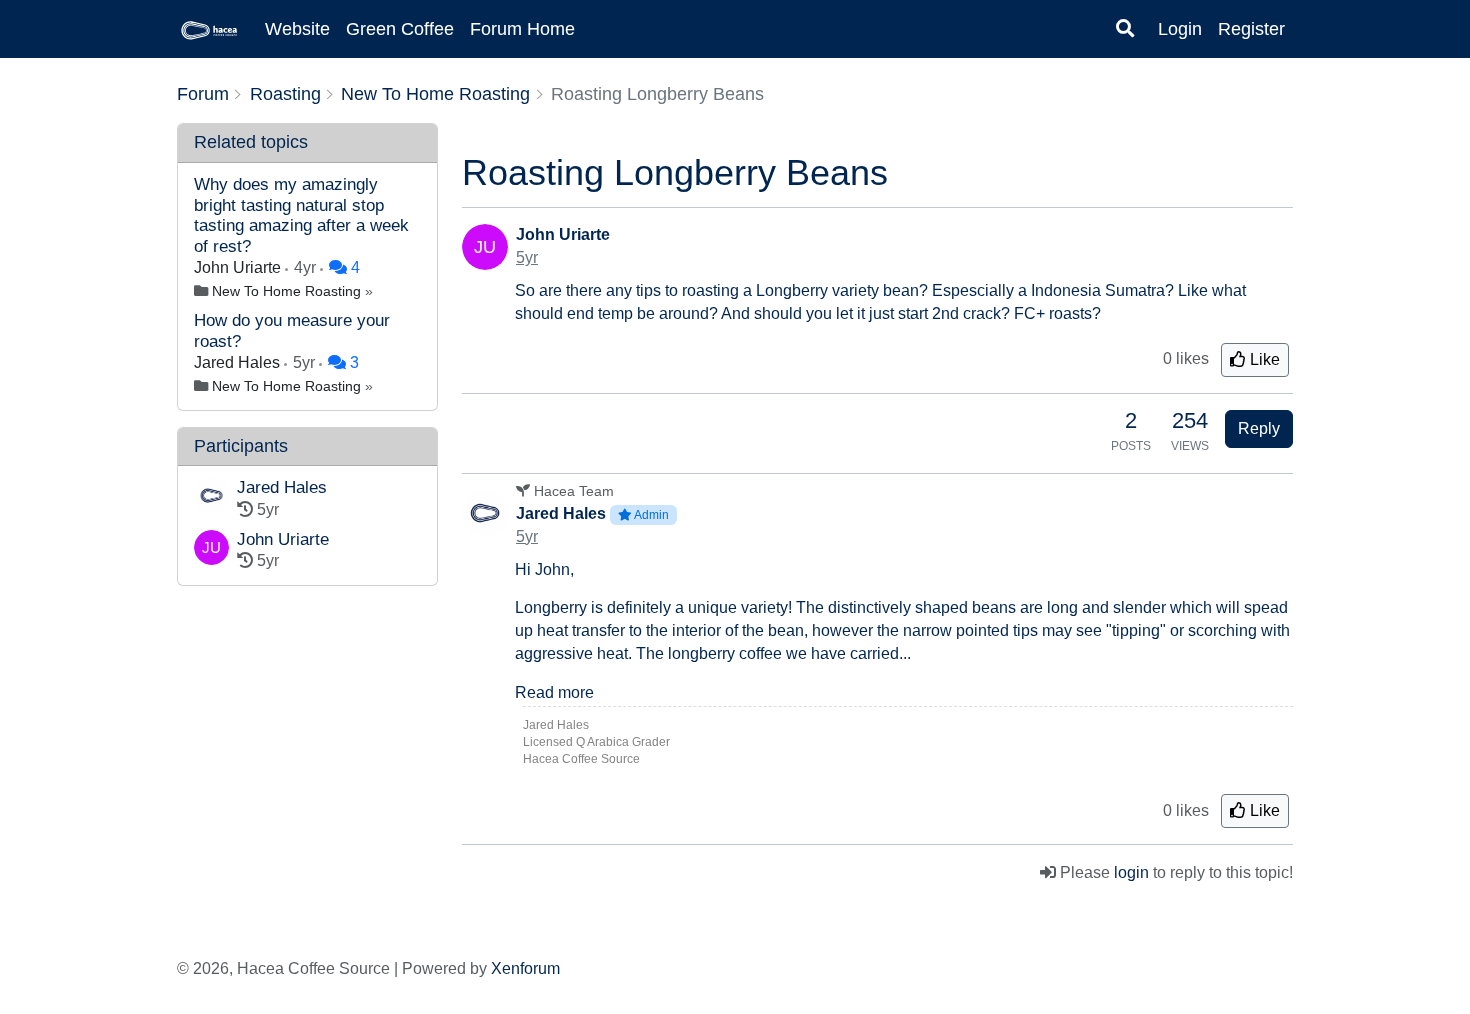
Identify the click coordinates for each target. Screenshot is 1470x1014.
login (1131, 872)
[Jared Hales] (211, 499)
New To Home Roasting (286, 291)
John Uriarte (239, 267)
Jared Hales (239, 362)
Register (1251, 28)
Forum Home (522, 28)
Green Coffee (400, 28)
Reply (1259, 428)
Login (1180, 28)
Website (297, 28)
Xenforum (525, 968)
